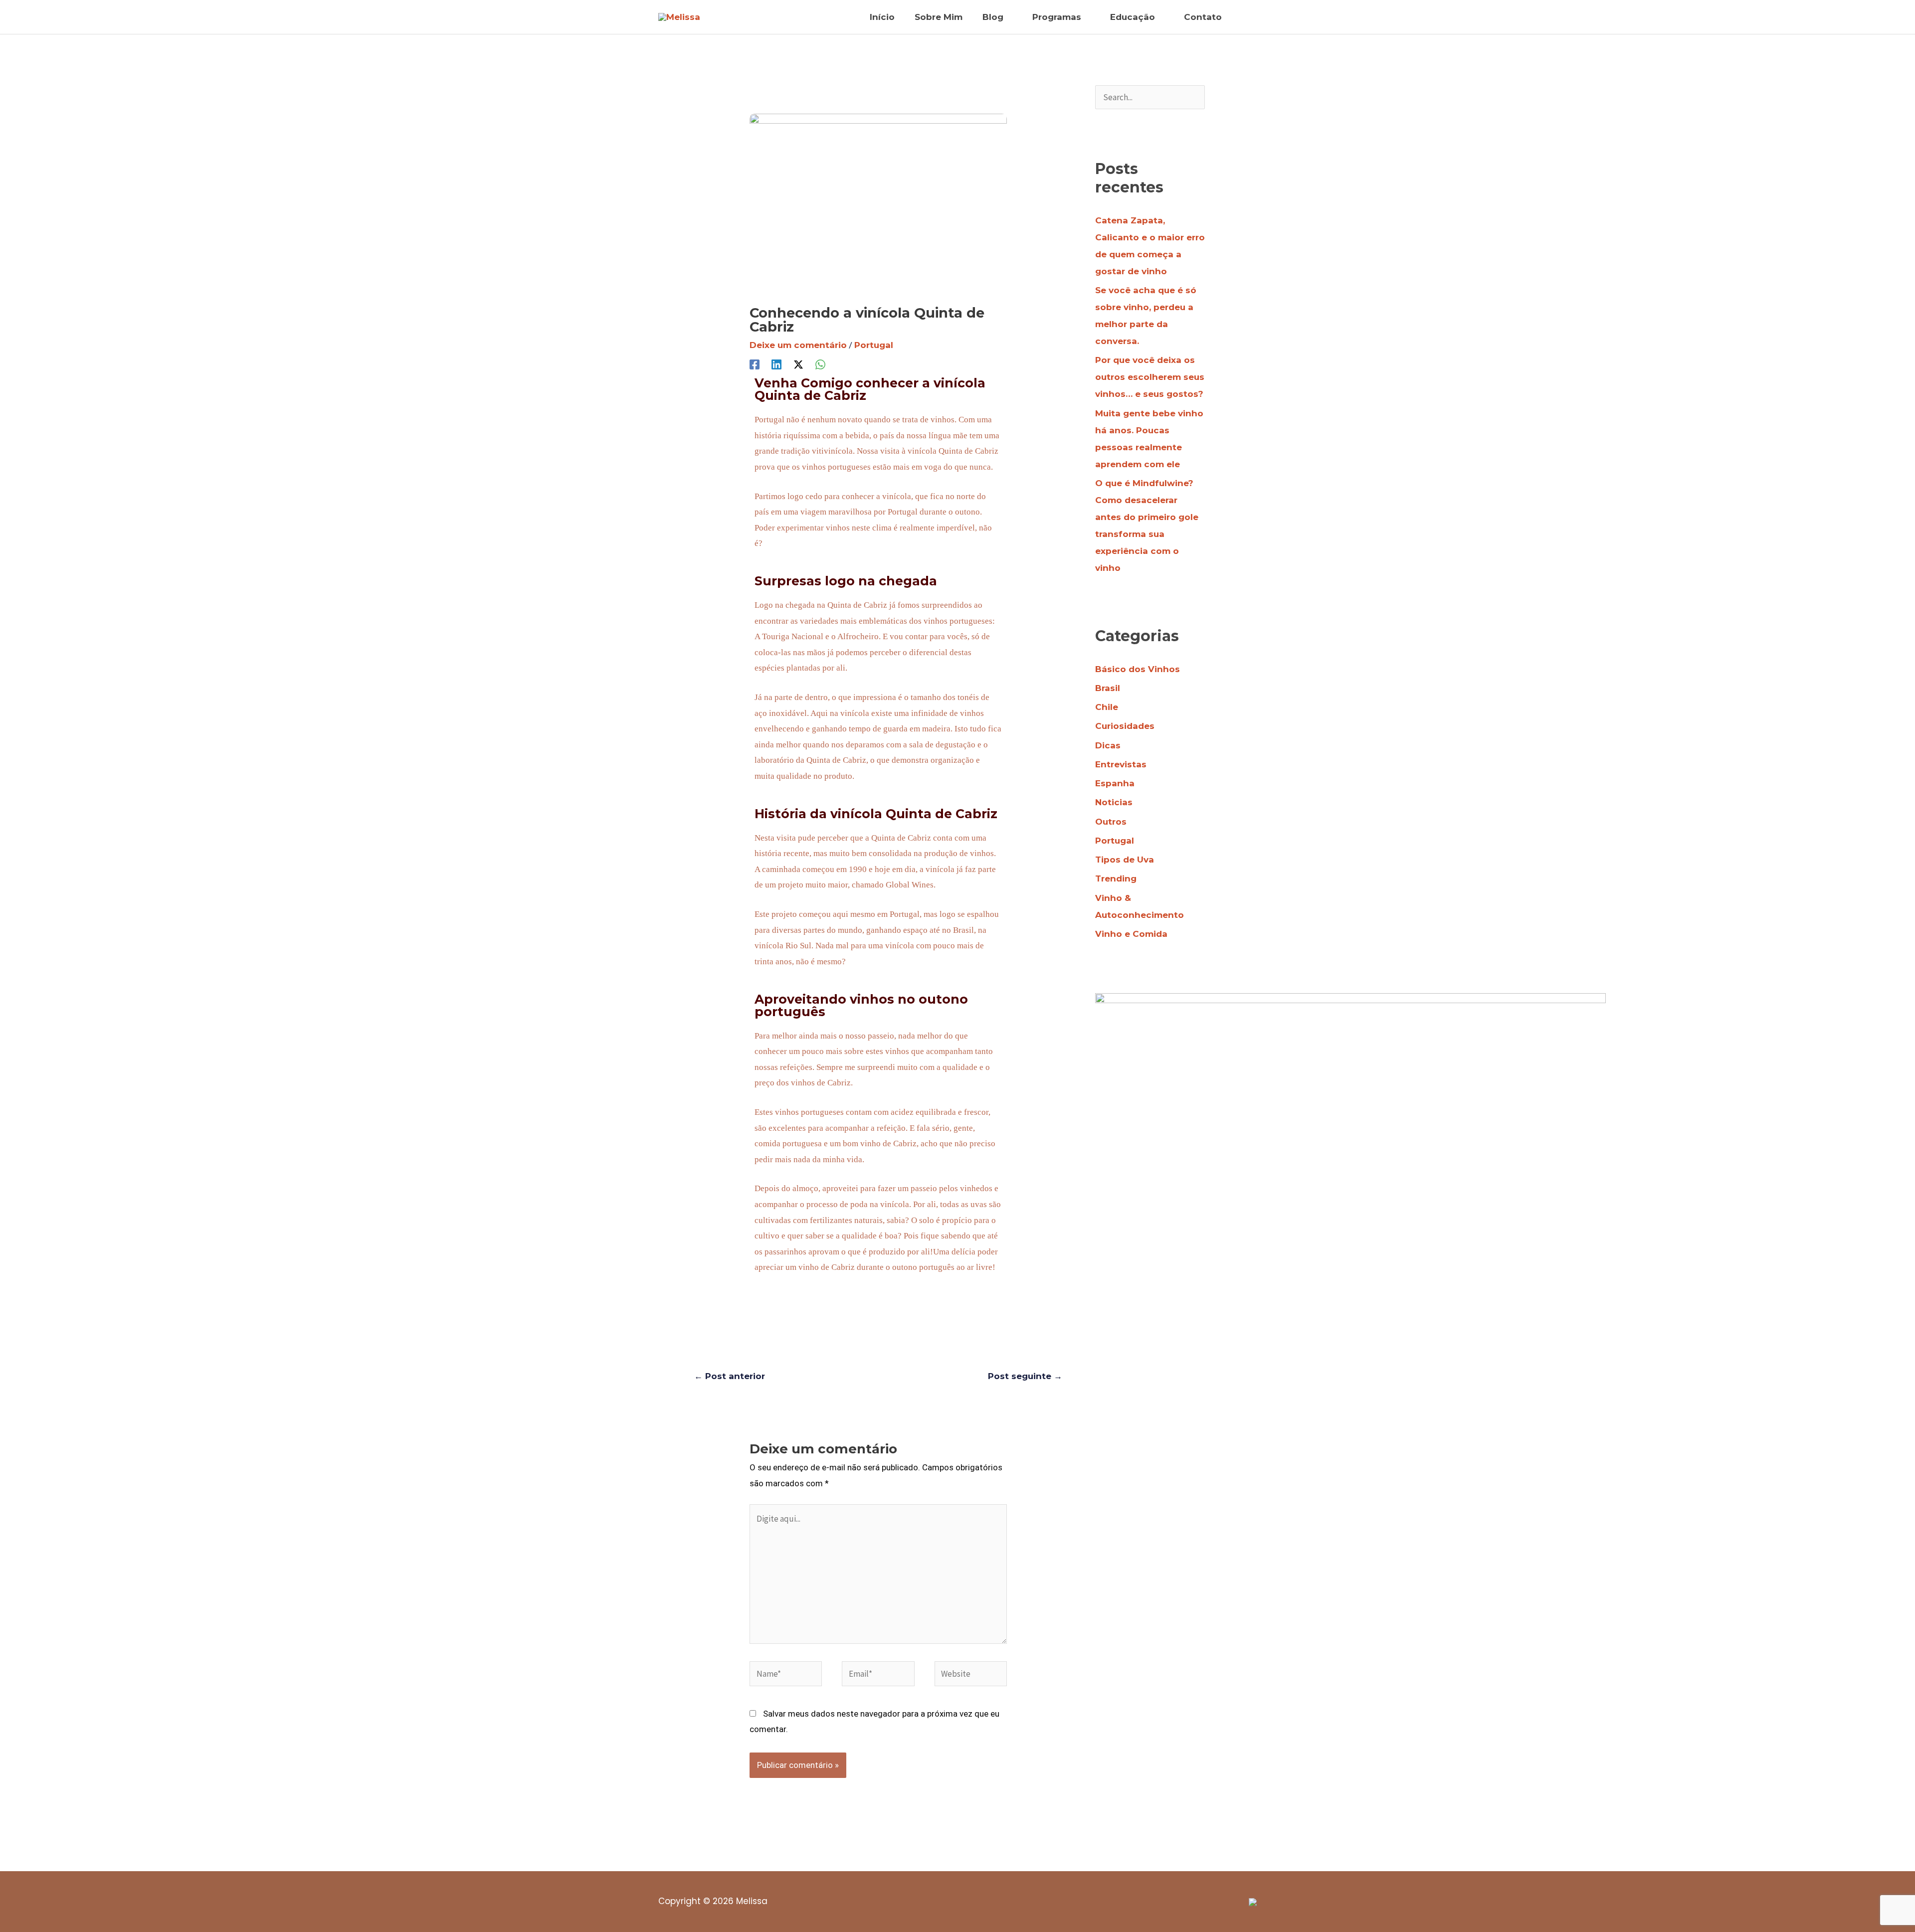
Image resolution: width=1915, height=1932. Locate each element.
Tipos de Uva (1125, 860)
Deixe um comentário (798, 345)
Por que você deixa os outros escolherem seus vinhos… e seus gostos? (1150, 377)
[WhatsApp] (820, 364)
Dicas (1108, 745)
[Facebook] (755, 364)
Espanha (1115, 783)
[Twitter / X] (798, 364)
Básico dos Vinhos (1138, 669)
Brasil (1108, 688)
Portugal (874, 345)
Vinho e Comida (1131, 934)
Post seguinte (1025, 1376)
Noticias (1114, 802)
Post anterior (730, 1376)
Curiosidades (1125, 726)
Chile (1107, 707)
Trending (1116, 878)
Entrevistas (1121, 764)
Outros (1111, 822)
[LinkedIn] (776, 364)
